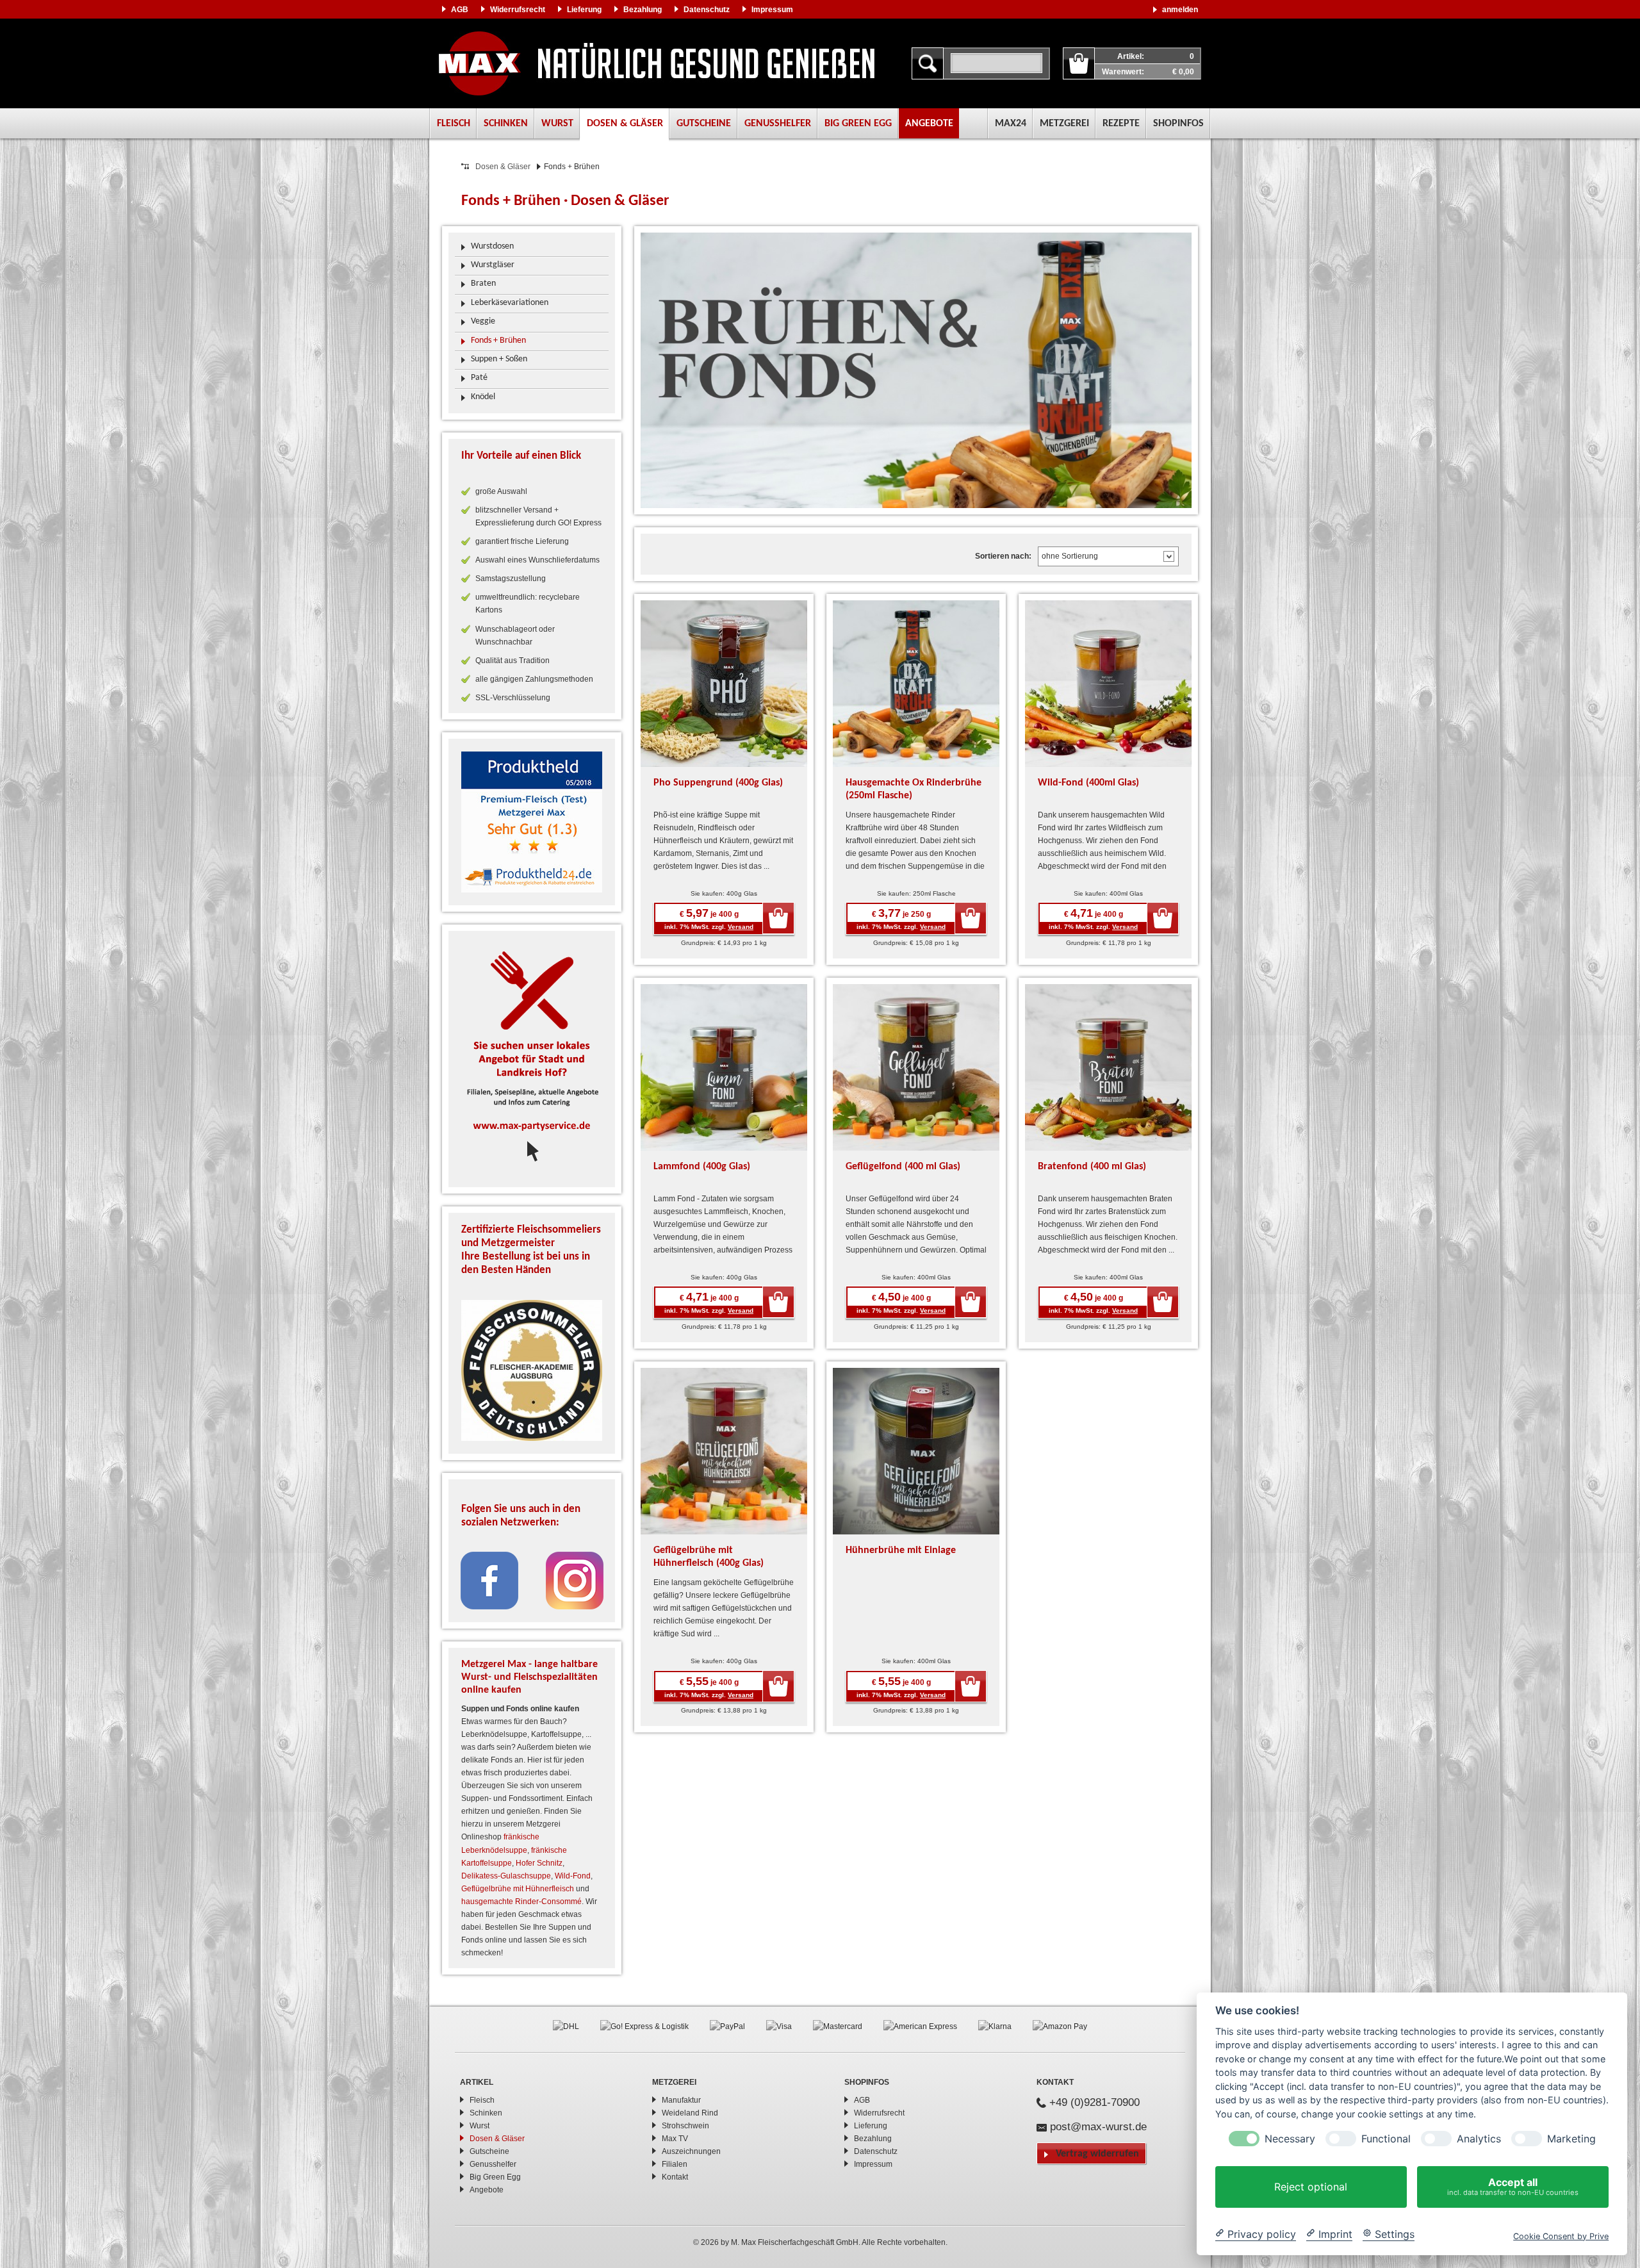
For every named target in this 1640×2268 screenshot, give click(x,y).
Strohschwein (685, 2126)
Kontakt (675, 2177)
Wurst (557, 124)
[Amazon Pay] (1060, 2026)
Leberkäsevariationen (510, 303)
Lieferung (584, 10)
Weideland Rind (690, 2113)
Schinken (506, 124)
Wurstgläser (493, 265)
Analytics (1479, 2139)
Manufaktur (681, 2100)
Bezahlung (643, 10)
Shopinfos (1178, 124)
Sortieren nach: (1003, 556)
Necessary (1290, 2139)
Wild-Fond (573, 1876)
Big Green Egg (858, 124)
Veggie (483, 321)
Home (657, 63)
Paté (479, 378)
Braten (483, 283)
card (778, 918)
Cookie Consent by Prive (1561, 2236)
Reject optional (1311, 2187)
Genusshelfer (778, 124)
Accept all (1513, 2186)
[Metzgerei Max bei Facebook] (489, 1580)
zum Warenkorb (1079, 63)
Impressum (772, 10)
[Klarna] (995, 2026)
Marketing (1571, 2139)
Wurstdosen (492, 246)
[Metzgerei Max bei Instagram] (575, 1580)
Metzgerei (1064, 124)
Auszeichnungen (691, 2151)
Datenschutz (707, 10)
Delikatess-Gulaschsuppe (506, 1876)
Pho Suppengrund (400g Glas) (718, 783)
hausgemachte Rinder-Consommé (521, 1902)
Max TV (675, 2139)
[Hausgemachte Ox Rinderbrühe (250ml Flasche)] (916, 683)
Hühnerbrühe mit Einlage (901, 1550)
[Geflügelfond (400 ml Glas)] (916, 1067)
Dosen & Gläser (625, 124)
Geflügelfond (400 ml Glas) (903, 1167)
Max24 (1011, 124)
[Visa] (779, 2026)
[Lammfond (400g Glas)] (724, 1067)
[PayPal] (727, 2026)
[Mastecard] (838, 2026)
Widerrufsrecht (518, 10)
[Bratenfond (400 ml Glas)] (1108, 1067)
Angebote (929, 124)
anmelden (1180, 10)
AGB (460, 10)
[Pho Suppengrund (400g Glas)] (724, 683)
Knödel (483, 397)
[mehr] (532, 822)
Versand (741, 927)
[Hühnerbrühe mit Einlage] (916, 1450)
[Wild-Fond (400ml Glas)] (1108, 683)
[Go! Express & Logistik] (644, 2026)
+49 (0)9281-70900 (1095, 2102)
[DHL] (566, 2026)
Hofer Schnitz (539, 1863)
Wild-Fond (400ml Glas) (1088, 783)
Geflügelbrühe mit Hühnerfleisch (518, 1889)
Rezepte (1121, 124)
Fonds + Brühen (498, 341)
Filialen (675, 2164)
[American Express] (920, 2026)
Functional (1386, 2139)
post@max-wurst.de (1098, 2127)
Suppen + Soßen (499, 359)
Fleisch (454, 124)
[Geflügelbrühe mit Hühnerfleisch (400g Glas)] (724, 1450)
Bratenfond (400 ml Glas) (1092, 1167)
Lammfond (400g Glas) (702, 1167)
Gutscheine (704, 124)
